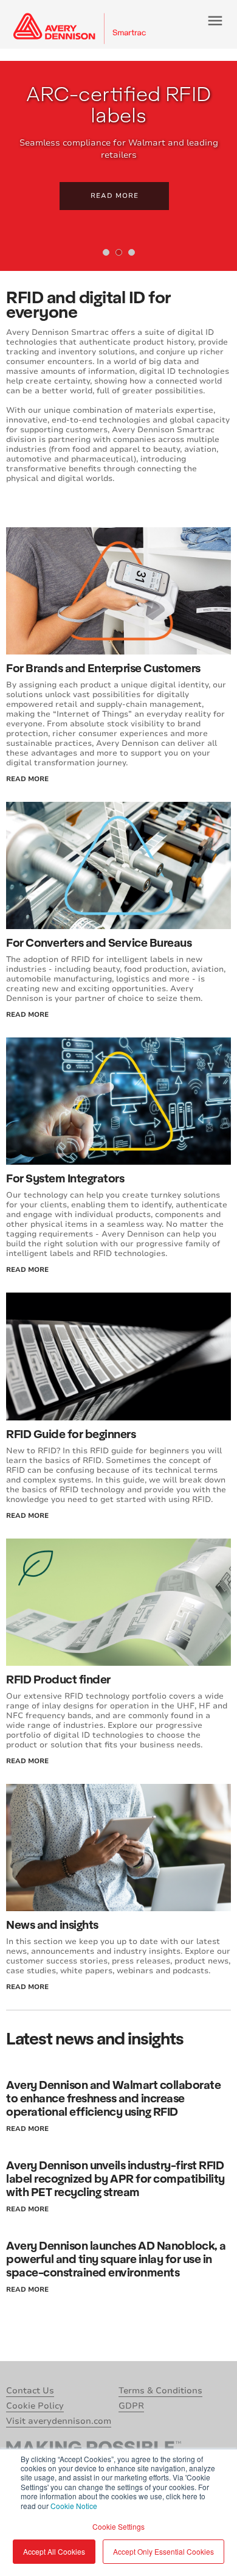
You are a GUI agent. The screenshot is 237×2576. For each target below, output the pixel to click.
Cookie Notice (74, 2506)
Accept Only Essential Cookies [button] (163, 2551)
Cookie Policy (35, 2406)
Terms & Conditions (160, 2391)
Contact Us (30, 2391)
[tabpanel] (118, 166)
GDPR (131, 2406)
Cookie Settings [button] (118, 2526)
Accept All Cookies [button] (54, 2551)
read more (27, 779)
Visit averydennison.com (59, 2421)
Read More (115, 196)
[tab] (106, 252)
